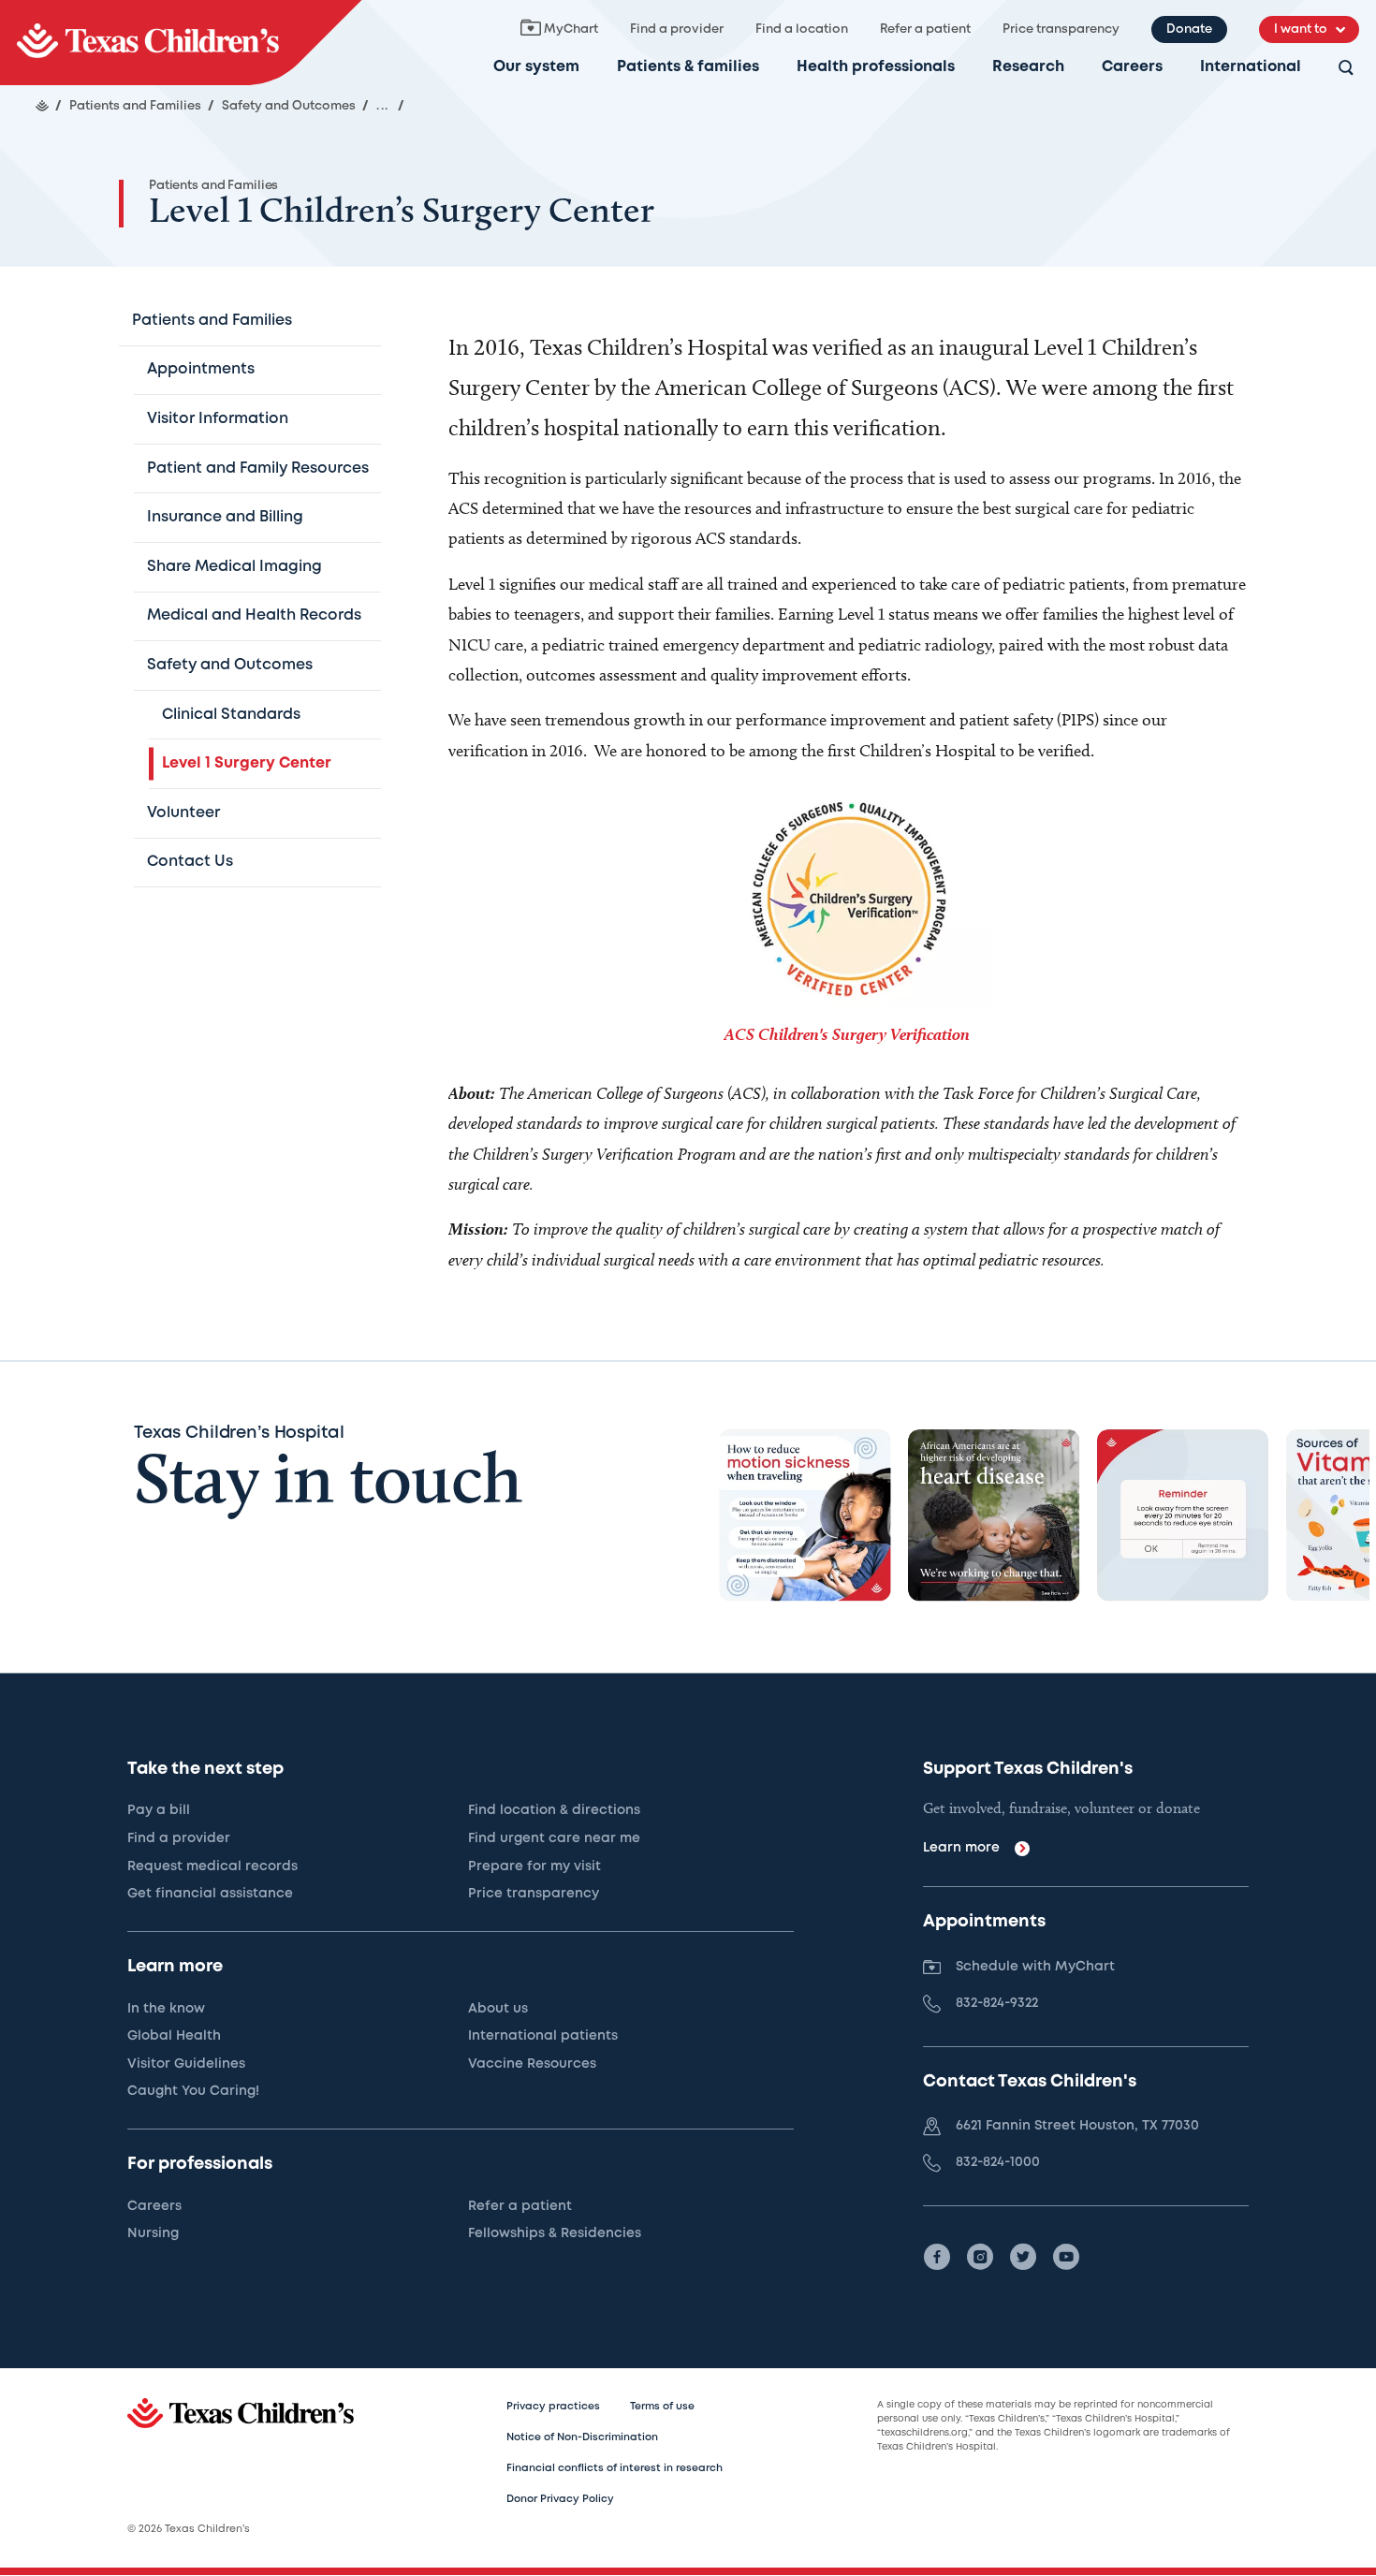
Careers (1132, 67)
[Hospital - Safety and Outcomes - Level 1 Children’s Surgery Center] (181, 43)
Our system (536, 67)
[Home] (42, 106)
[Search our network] (1346, 69)
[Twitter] (1023, 2257)
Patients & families (688, 67)
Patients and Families (213, 186)
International (1251, 67)
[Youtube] (1066, 2257)
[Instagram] (980, 2257)
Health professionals (876, 67)
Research (1028, 67)
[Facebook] (937, 2257)
